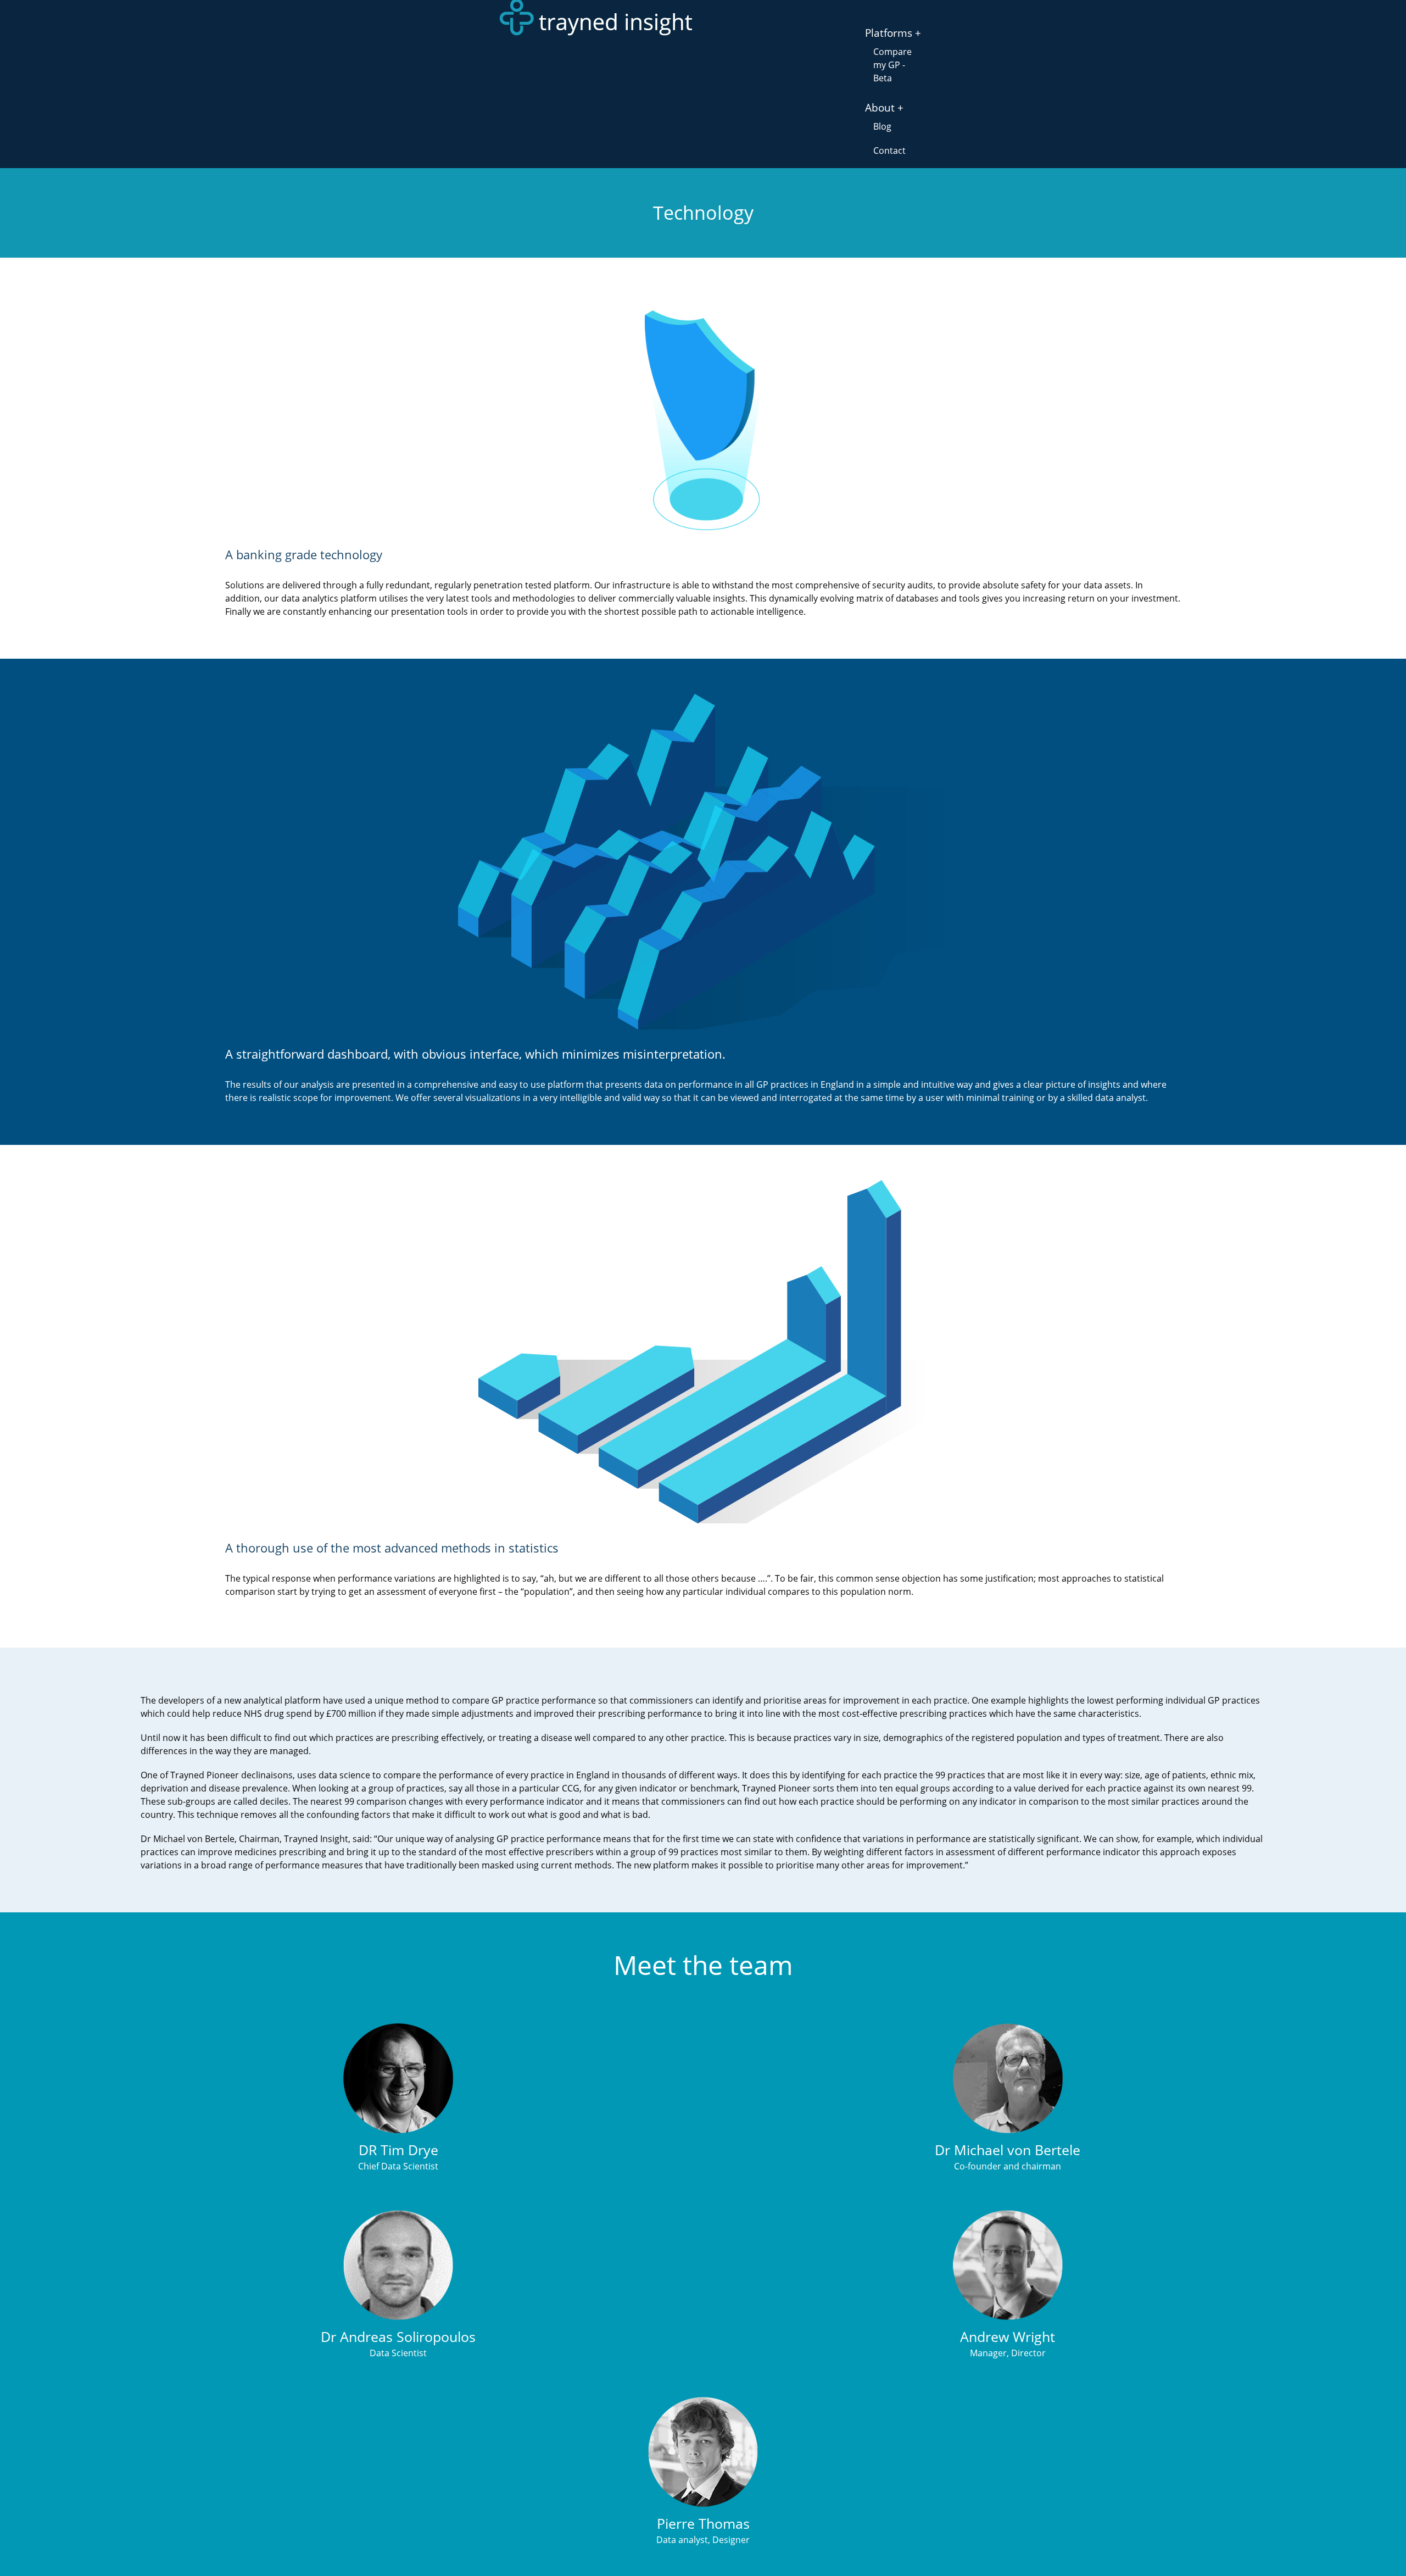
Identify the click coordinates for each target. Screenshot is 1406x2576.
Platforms (889, 33)
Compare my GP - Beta (892, 65)
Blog (882, 126)
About (880, 108)
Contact (889, 151)
